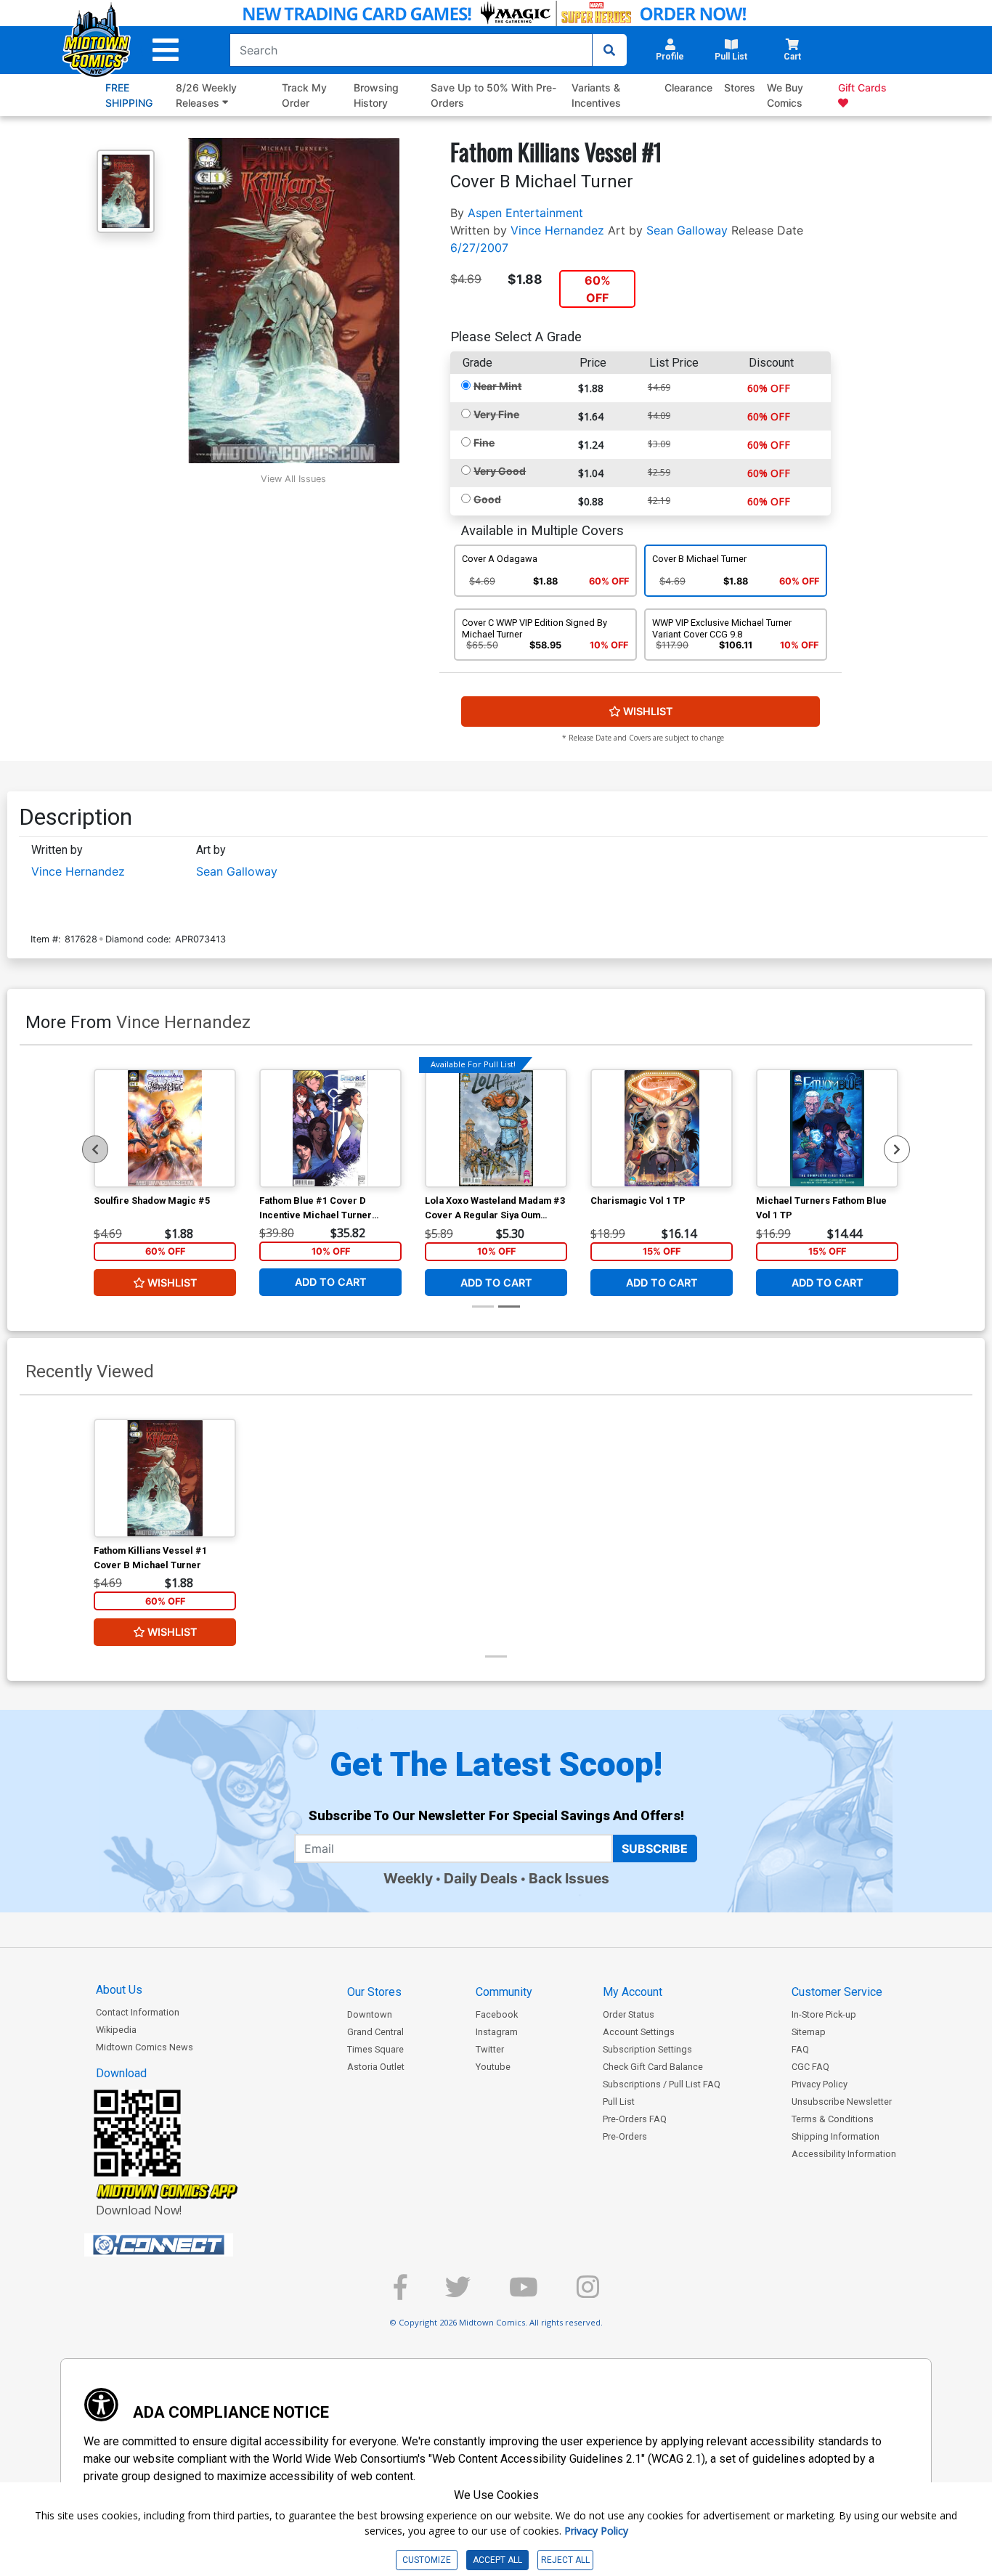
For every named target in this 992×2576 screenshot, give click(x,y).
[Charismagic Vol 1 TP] (662, 1128)
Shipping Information (836, 2136)
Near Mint (497, 386)
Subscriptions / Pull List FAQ (662, 2084)
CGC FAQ (810, 2067)
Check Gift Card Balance (653, 2067)
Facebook (497, 2014)
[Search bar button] (609, 50)
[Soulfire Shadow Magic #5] (165, 1128)
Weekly (408, 1878)
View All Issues (293, 479)
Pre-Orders (625, 2136)
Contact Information (138, 2012)
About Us (119, 1990)
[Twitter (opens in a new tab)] (458, 2293)
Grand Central (375, 2032)
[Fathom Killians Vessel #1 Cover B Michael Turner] (165, 1478)
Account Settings (639, 2032)
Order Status (629, 2014)
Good (487, 499)
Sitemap (809, 2032)
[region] (95, 1149)
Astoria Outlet (376, 2067)
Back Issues (569, 1878)
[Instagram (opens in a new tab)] (588, 2293)
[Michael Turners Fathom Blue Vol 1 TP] (827, 1128)
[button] (166, 50)
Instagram (497, 2032)
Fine (484, 443)
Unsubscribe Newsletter (842, 2102)
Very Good (500, 471)
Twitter (490, 2049)
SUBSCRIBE (655, 1849)
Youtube (493, 2067)
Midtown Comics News (145, 2047)
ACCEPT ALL (497, 2560)
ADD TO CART (331, 1282)
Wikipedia (116, 2030)
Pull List (619, 2102)
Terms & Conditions (833, 2119)
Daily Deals (481, 1878)
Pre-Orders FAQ (635, 2119)
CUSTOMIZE (427, 2560)
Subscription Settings (647, 2049)
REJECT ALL (565, 2560)
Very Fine (496, 414)
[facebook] (400, 2293)
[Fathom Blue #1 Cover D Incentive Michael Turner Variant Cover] (330, 1128)
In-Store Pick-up (824, 2014)
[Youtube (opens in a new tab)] (524, 2293)
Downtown (370, 2014)
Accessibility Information (844, 2154)
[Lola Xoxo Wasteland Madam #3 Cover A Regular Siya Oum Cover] (496, 1128)
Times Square (375, 2049)
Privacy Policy (820, 2084)
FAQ (800, 2049)
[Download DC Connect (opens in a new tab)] (186, 2245)
